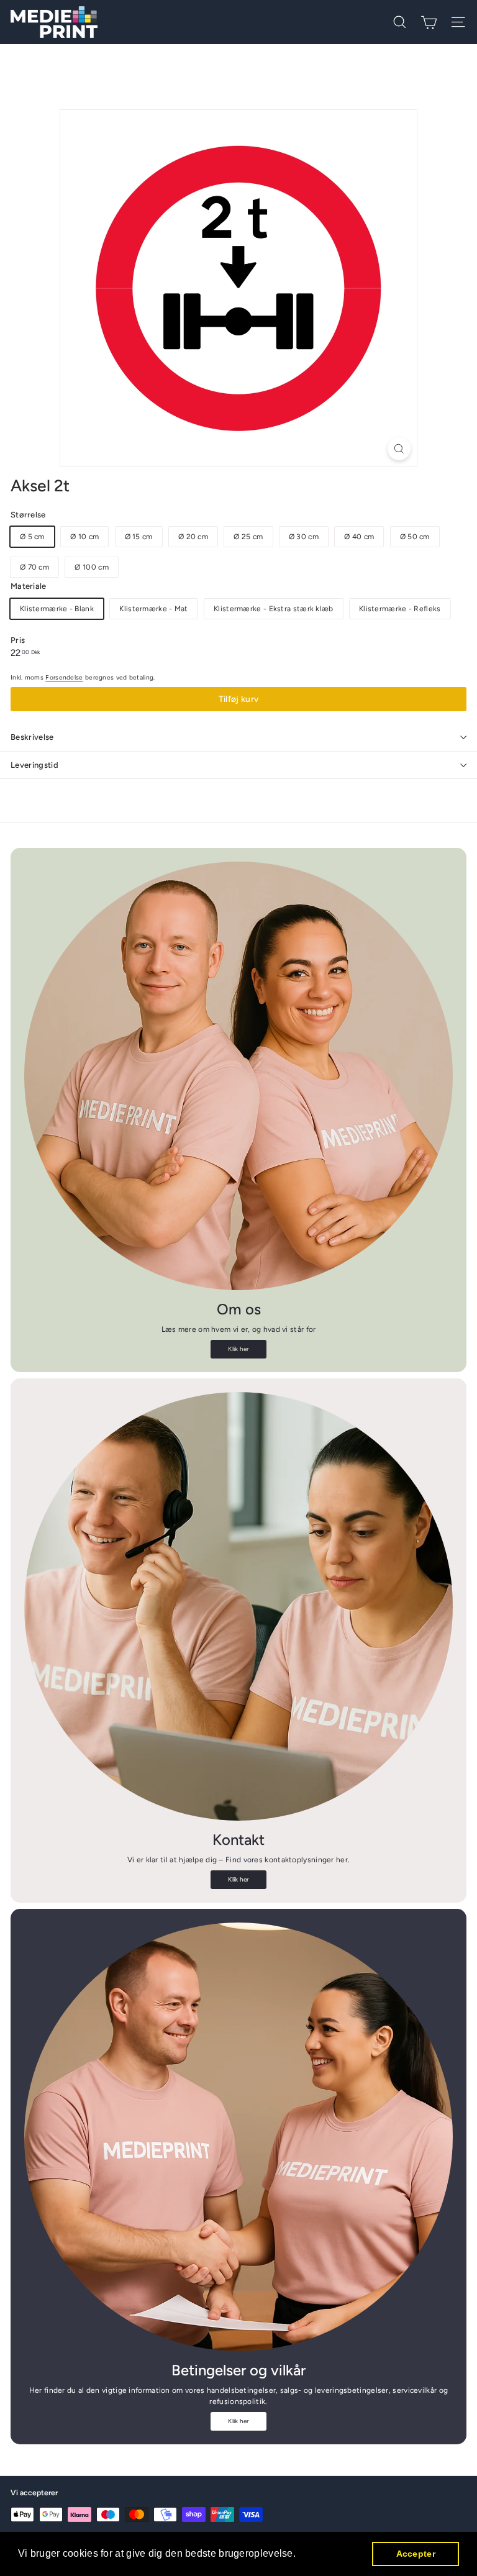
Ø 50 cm (415, 537)
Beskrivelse (32, 737)
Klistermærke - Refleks (400, 609)
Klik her (238, 1349)
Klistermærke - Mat (153, 609)
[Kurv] (429, 22)
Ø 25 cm (248, 537)
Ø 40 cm (359, 537)
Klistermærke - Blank (57, 609)
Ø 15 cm (139, 537)
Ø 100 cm (91, 567)
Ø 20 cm (193, 537)
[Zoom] (399, 449)
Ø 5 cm (32, 537)
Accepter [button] (416, 2554)
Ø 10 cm (84, 537)
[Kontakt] (238, 1606)
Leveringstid (34, 765)
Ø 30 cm (304, 537)
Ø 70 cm (34, 567)
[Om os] (238, 1076)
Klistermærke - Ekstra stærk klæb (274, 609)
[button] (300, 2555)
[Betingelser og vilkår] (238, 2137)
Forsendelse (64, 677)
